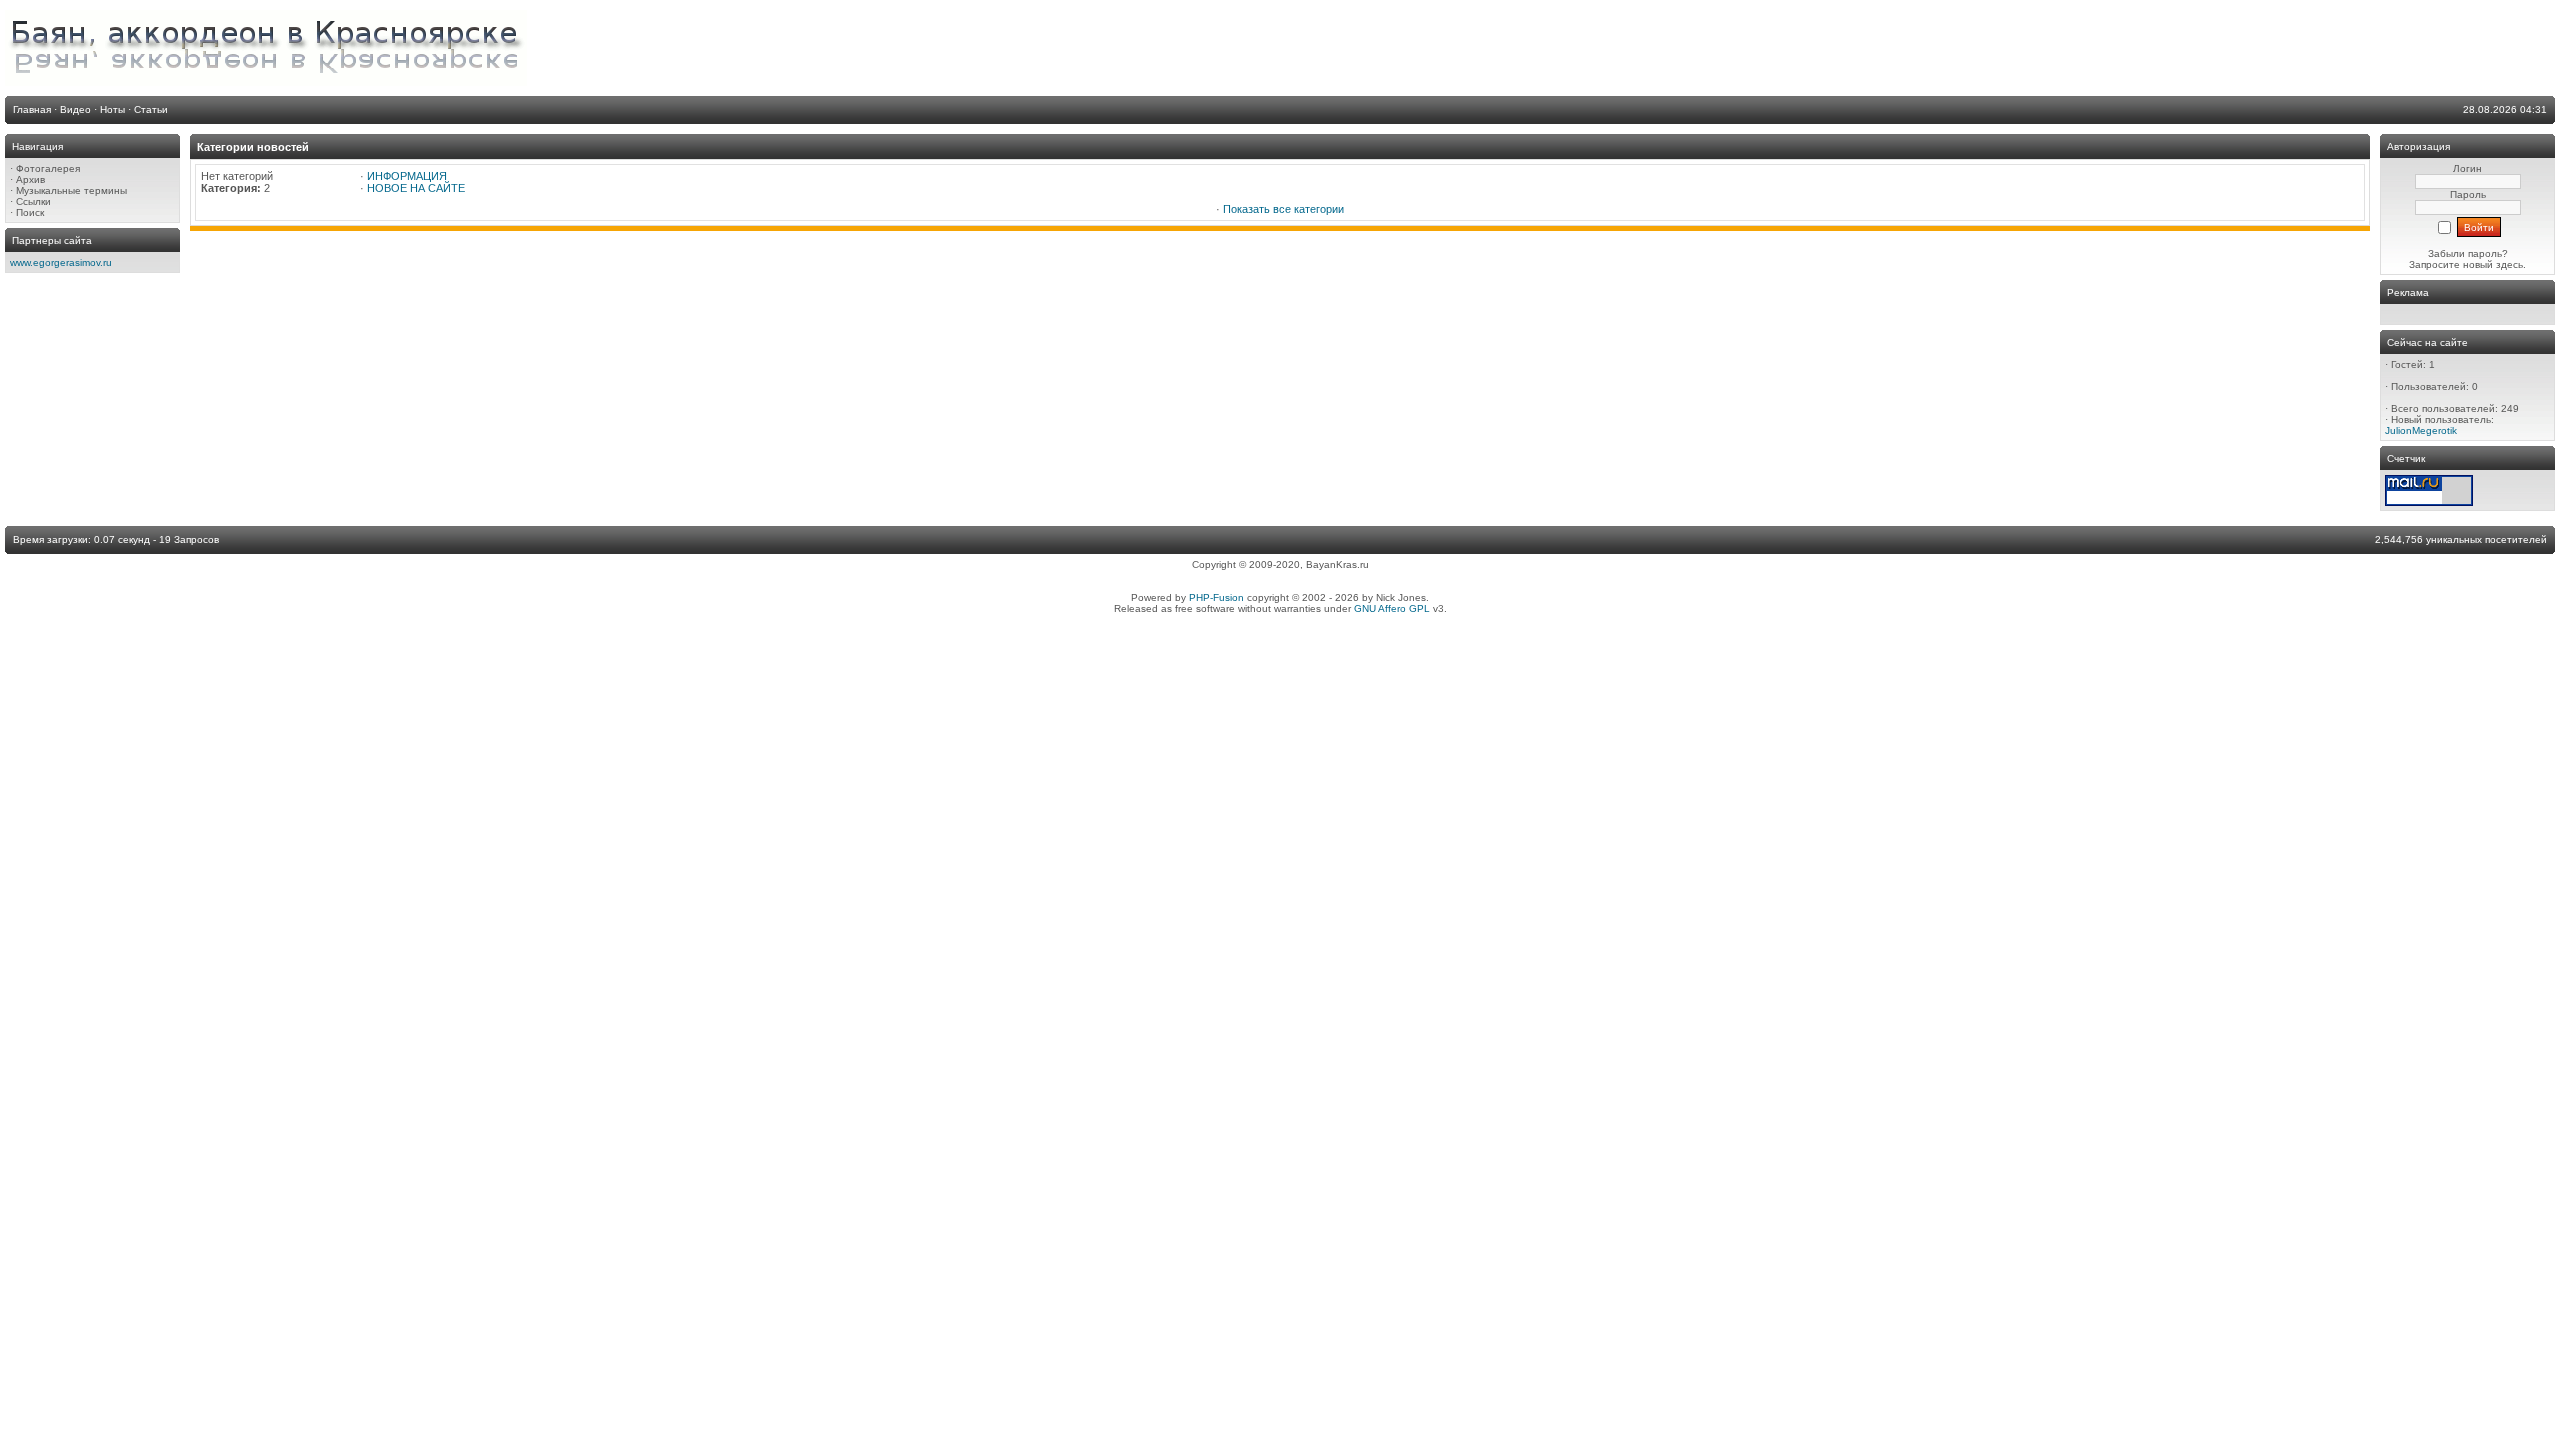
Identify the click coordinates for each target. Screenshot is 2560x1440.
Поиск (30, 212)
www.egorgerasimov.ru (61, 262)
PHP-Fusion (1216, 597)
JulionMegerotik (2421, 430)
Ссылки (33, 201)
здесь (2509, 264)
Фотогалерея (48, 168)
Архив (30, 179)
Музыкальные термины (71, 190)
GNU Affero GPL (1392, 608)
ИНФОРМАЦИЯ (407, 176)
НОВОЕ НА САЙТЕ (416, 188)
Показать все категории (1283, 209)
